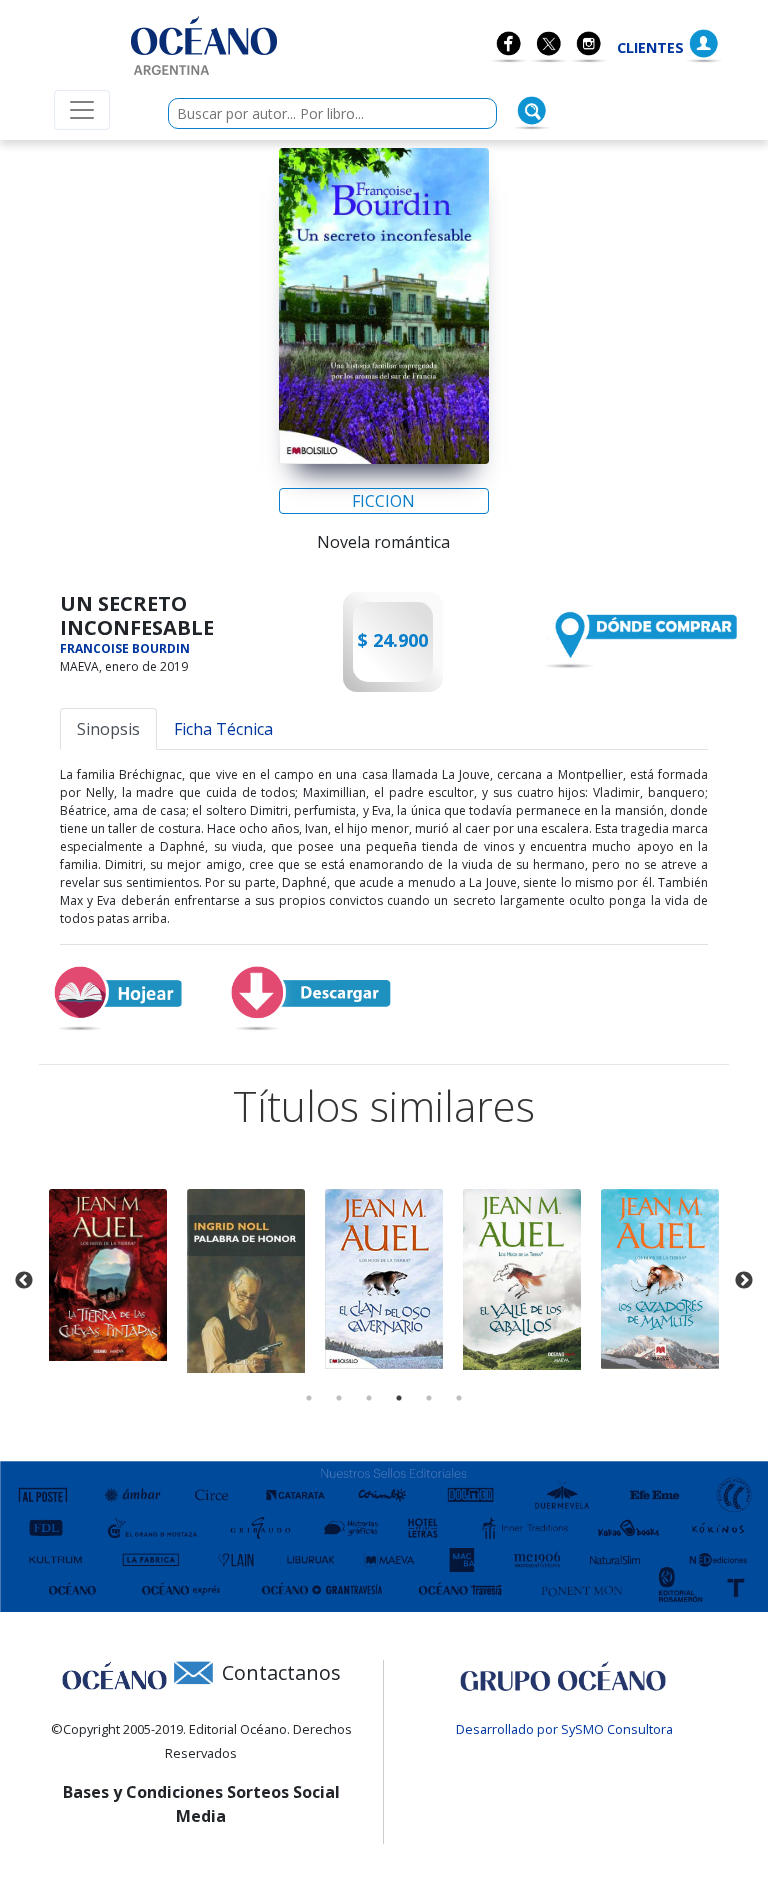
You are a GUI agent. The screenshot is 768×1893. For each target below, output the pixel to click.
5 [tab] (429, 1398)
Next (744, 1281)
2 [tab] (339, 1398)
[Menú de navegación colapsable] (82, 110)
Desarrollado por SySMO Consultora (564, 1729)
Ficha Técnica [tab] (223, 729)
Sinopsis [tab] (108, 729)
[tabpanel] (108, 1274)
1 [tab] (309, 1398)
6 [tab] (459, 1398)
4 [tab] (399, 1398)
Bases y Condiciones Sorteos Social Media (201, 1804)
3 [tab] (369, 1398)
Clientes (650, 47)
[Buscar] (532, 111)
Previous (24, 1281)
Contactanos (281, 1672)
